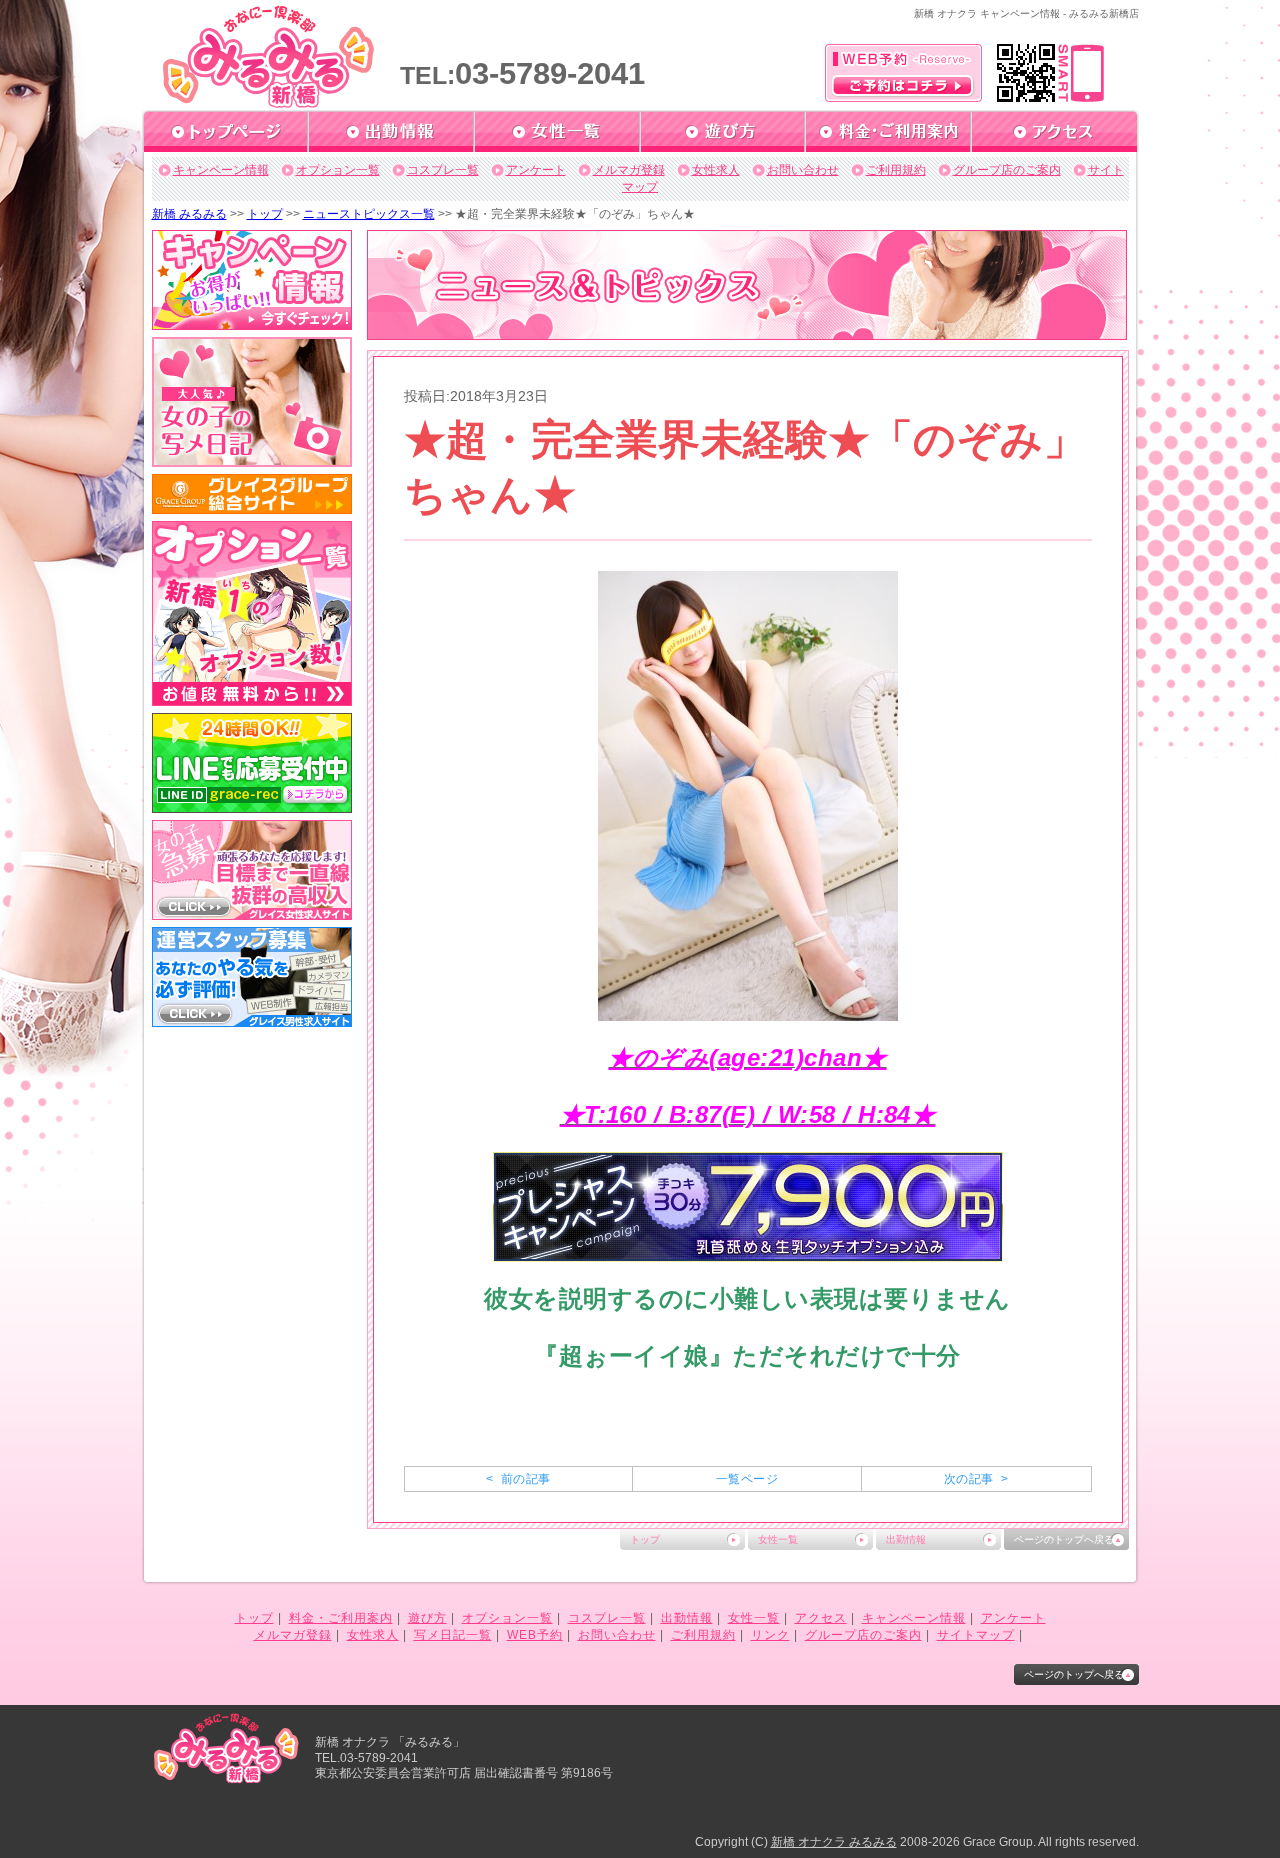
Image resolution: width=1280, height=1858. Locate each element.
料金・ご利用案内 (341, 1618)
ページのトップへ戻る (1064, 1539)
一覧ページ (747, 1479)
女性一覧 (778, 1539)
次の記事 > (976, 1479)
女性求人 (716, 170)
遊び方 (427, 1618)
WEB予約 (535, 1635)
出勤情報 (906, 1539)
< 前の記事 (518, 1479)
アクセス (821, 1618)
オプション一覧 (338, 170)
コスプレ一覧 (443, 170)
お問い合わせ (803, 170)
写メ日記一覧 (453, 1635)
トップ (265, 214)
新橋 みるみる (189, 214)
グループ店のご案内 (1007, 170)
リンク (770, 1635)
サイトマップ (976, 1635)
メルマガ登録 (629, 170)
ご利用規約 (896, 170)
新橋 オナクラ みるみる (834, 1842)
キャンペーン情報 (221, 170)
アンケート (536, 170)
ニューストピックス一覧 (369, 214)
